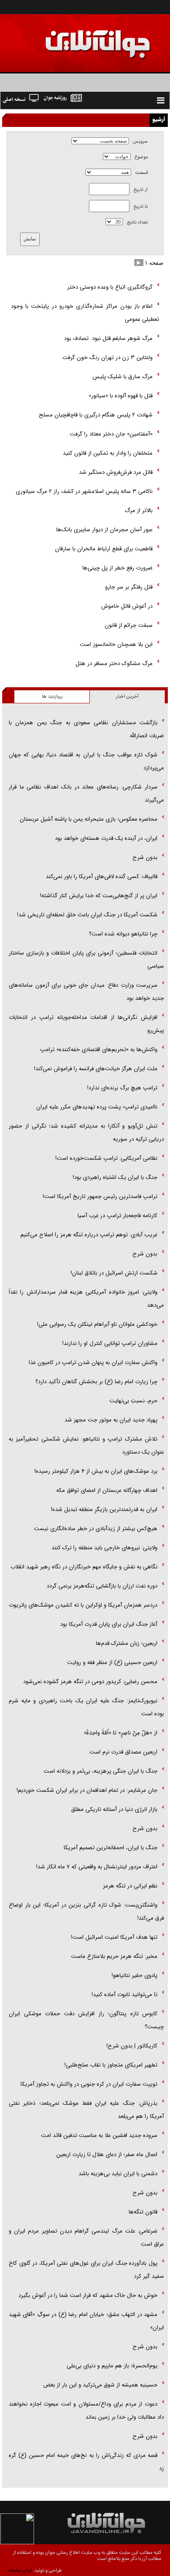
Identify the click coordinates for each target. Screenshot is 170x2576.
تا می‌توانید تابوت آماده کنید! (124, 1995)
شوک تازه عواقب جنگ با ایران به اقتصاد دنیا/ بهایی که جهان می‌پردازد (86, 761)
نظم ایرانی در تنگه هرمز (130, 1886)
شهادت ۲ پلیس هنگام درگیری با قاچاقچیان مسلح (96, 415)
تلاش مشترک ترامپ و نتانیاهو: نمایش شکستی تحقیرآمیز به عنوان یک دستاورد (86, 1446)
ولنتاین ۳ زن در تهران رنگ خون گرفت (107, 358)
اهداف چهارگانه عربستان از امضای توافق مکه (107, 1490)
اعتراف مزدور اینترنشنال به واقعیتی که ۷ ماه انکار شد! (97, 1867)
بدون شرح (145, 857)
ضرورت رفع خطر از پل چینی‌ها (117, 568)
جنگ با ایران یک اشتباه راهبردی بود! (115, 1177)
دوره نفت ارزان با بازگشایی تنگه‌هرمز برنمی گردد (102, 1586)
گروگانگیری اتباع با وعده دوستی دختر (110, 287)
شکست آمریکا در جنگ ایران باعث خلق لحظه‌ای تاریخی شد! (87, 915)
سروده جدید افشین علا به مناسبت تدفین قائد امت (99, 2135)
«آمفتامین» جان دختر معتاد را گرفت (111, 434)
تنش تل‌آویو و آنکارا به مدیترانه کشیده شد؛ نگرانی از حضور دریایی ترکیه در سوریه (86, 1133)
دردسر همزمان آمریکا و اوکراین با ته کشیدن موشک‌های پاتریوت (83, 1605)
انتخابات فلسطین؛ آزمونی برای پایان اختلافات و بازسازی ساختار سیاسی (86, 960)
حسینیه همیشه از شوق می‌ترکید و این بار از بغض (100, 2385)
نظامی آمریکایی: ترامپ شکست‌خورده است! (106, 1158)
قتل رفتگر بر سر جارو (129, 587)
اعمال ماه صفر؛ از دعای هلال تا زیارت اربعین (107, 2155)
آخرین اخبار (127, 697)
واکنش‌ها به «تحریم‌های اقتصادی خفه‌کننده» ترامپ (99, 1050)
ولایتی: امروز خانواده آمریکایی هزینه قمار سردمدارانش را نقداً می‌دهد (86, 1299)
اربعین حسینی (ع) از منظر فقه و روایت (112, 1662)
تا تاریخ (141, 207)
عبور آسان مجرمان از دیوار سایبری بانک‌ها (104, 530)
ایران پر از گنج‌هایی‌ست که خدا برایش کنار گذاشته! (99, 896)
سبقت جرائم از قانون (129, 625)
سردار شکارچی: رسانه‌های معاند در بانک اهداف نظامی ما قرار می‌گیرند (86, 794)
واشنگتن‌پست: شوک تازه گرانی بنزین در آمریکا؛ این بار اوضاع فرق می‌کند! (86, 1912)
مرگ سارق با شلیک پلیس (122, 377)
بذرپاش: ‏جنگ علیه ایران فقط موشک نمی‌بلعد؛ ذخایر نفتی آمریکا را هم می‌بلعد (86, 2110)
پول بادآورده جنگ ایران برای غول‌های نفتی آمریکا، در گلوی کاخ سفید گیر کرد (86, 2270)
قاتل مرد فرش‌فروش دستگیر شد (116, 472)
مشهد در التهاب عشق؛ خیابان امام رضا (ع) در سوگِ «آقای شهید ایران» (86, 2321)
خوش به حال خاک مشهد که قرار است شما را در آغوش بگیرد (88, 2295)
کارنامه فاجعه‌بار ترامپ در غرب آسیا (117, 1216)
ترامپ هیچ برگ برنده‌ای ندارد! (122, 1088)
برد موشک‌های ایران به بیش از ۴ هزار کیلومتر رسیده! (96, 1471)
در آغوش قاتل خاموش (127, 606)
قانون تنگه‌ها (143, 2212)
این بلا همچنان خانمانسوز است (116, 644)
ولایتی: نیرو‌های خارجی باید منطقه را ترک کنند (104, 1548)
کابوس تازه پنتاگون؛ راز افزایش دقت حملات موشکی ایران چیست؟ (86, 2020)
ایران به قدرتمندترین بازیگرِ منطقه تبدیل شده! (104, 1509)
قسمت (141, 173)
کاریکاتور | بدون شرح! (132, 2046)
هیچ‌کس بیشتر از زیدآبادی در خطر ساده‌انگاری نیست (96, 1529)
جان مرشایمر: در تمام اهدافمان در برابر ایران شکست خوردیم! (87, 1790)
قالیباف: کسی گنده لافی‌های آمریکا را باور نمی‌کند (102, 877)
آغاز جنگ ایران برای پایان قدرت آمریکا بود (109, 1624)
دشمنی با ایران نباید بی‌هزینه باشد (118, 2174)
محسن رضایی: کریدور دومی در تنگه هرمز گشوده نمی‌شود (90, 1682)
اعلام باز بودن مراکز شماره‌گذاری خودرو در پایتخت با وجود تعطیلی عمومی (85, 313)
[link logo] (71, 38)
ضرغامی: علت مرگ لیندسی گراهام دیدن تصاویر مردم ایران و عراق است (86, 2238)
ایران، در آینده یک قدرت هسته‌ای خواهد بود (106, 838)
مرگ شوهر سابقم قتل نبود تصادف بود (107, 338)
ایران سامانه (20, 2571)
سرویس (140, 141)
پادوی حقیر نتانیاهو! (134, 1975)
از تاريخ (141, 190)
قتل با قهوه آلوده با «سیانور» (120, 396)
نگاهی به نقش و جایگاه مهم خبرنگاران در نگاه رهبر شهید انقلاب (84, 1567)
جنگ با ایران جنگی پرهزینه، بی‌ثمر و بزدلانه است (100, 1771)
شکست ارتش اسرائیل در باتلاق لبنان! (114, 1273)
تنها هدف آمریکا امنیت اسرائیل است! (114, 1937)
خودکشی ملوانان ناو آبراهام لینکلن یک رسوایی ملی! (97, 1324)
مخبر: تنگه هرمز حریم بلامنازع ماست (114, 1956)
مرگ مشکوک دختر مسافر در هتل (114, 664)
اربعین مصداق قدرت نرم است (123, 1752)
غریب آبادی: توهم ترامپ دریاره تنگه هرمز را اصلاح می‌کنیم (89, 1235)
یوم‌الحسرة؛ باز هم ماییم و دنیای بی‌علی (112, 2366)
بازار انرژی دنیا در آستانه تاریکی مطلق (114, 1809)
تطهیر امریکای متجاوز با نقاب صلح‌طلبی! (111, 2065)
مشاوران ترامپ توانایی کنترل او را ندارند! (110, 1343)
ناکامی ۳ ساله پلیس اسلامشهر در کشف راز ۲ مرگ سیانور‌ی (84, 491)
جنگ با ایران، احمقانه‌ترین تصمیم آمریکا (110, 1848)
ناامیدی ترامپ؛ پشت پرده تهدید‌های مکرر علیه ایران (97, 1107)
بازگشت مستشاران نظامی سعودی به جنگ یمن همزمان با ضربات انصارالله (86, 729)
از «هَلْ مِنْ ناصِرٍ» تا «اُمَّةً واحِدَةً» (121, 1733)
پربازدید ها (52, 697)
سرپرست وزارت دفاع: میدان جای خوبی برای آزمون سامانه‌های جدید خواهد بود (86, 992)
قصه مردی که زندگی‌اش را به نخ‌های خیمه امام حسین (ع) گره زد (86, 2462)
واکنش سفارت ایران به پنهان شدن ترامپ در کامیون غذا (93, 1363)
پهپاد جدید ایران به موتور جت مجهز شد (111, 1420)
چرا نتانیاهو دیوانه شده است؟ (123, 934)
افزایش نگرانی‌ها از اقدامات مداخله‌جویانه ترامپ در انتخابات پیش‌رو (86, 1024)
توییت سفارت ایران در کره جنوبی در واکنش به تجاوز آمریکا (89, 2084)
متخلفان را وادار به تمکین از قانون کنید (108, 453)
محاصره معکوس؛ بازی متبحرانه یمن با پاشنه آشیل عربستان (88, 819)
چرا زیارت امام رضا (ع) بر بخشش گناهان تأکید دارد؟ (96, 1382)
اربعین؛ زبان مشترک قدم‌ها (127, 1643)
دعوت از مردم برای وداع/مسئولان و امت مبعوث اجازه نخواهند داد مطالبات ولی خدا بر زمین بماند (86, 2411)
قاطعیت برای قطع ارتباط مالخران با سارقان (104, 549)
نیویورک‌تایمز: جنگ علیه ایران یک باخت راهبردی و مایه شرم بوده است (86, 1707)
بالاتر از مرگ (139, 511)
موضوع (141, 157)
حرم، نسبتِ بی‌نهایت (133, 1401)
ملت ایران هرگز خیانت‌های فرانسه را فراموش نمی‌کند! (96, 1069)
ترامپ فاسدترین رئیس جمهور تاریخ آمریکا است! (100, 1196)
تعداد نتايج (137, 222)
